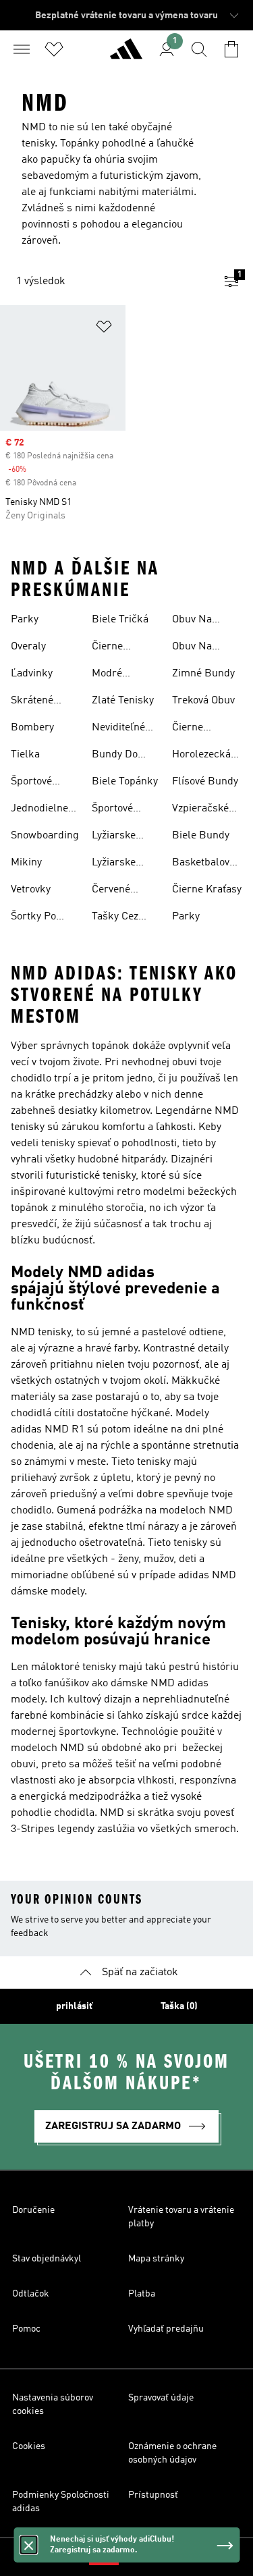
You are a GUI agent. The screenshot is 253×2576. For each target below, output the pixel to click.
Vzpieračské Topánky (200, 810)
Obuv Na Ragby (192, 621)
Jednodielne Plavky (39, 810)
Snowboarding (45, 836)
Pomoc (26, 2329)
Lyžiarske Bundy (114, 837)
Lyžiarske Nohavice (114, 864)
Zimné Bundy (203, 674)
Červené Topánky (111, 891)
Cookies (29, 2446)
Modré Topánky (111, 675)
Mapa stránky (156, 2259)
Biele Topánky (125, 782)
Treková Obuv (203, 701)
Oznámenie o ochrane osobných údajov (172, 2453)
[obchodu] (126, 55)
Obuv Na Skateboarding (206, 648)
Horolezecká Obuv (201, 756)
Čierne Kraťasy (207, 890)
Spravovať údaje (161, 2398)
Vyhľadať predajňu (166, 2329)
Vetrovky (31, 890)
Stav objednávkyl (47, 2259)
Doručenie (33, 2210)
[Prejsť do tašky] (231, 49)
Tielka (25, 755)
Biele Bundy (201, 836)
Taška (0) (179, 2006)
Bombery (32, 728)
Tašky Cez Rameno (115, 918)
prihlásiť (74, 2006)
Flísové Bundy (205, 782)
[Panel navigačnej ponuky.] (22, 49)
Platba (142, 2294)
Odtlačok (31, 2294)
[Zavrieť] (28, 2545)
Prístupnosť (153, 2495)
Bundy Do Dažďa (115, 756)
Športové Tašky (31, 783)
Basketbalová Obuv (203, 864)
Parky (25, 620)
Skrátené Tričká (32, 702)
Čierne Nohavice (113, 648)
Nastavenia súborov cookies (53, 2405)
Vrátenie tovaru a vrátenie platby (181, 2217)
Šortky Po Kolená (33, 918)
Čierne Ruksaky (193, 729)
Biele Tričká (120, 620)
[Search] (199, 49)
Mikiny (26, 863)
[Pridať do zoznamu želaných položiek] (104, 329)
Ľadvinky (32, 674)
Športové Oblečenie (115, 810)
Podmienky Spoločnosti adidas (61, 2502)
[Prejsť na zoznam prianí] (54, 49)
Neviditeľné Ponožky (118, 729)
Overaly (28, 647)
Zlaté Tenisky (123, 701)
